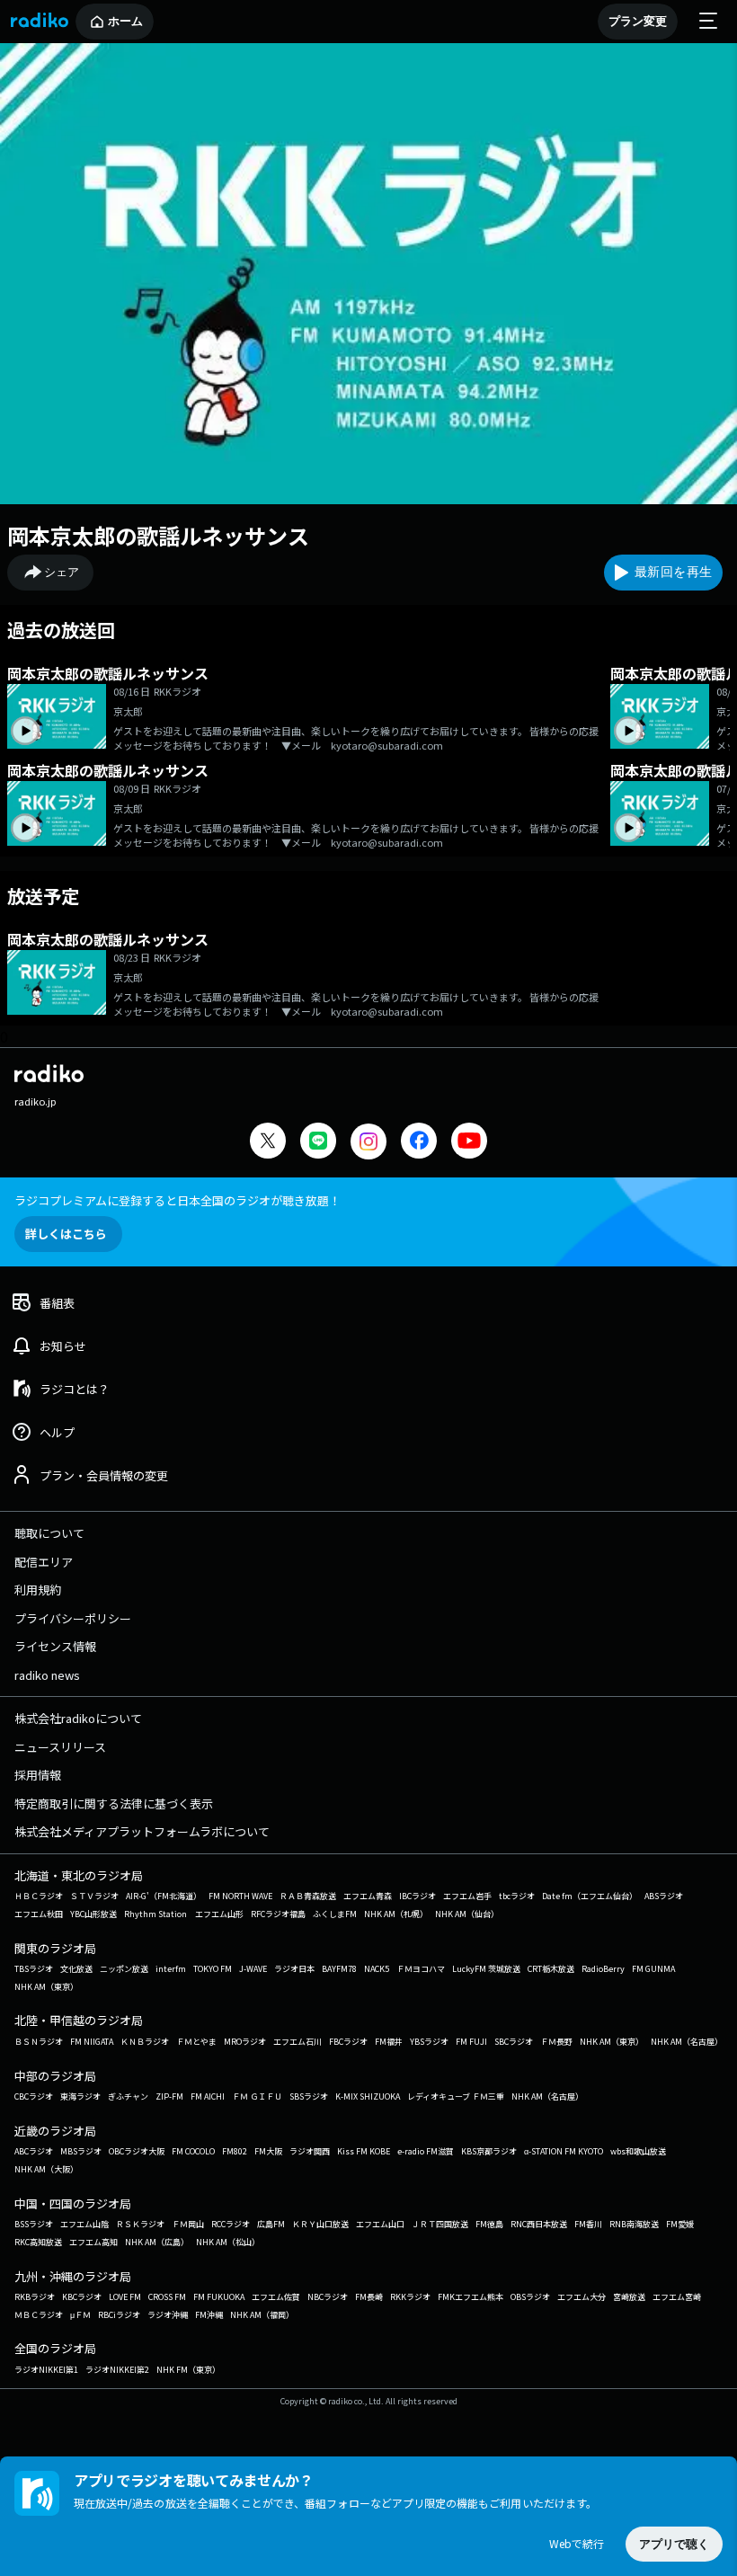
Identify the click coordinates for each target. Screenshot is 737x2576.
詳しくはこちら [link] (66, 1234)
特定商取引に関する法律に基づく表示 (114, 1803)
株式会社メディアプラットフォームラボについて (142, 1831)
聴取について (49, 1533)
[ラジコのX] (268, 1143)
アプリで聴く (674, 2544)
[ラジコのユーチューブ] (469, 1143)
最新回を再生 (673, 572)
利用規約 (38, 1590)
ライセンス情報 (55, 1646)
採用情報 (38, 1775)
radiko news (47, 1675)
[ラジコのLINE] (318, 1143)
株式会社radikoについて (78, 1718)
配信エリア (44, 1562)
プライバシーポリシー (73, 1618)
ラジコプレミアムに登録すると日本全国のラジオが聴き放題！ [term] (178, 1200)
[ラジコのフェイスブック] (419, 1143)
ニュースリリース (60, 1747)
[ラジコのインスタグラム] (368, 1141)
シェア (62, 572)
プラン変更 (638, 21)
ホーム (125, 21)
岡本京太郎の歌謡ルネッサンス (158, 535)
